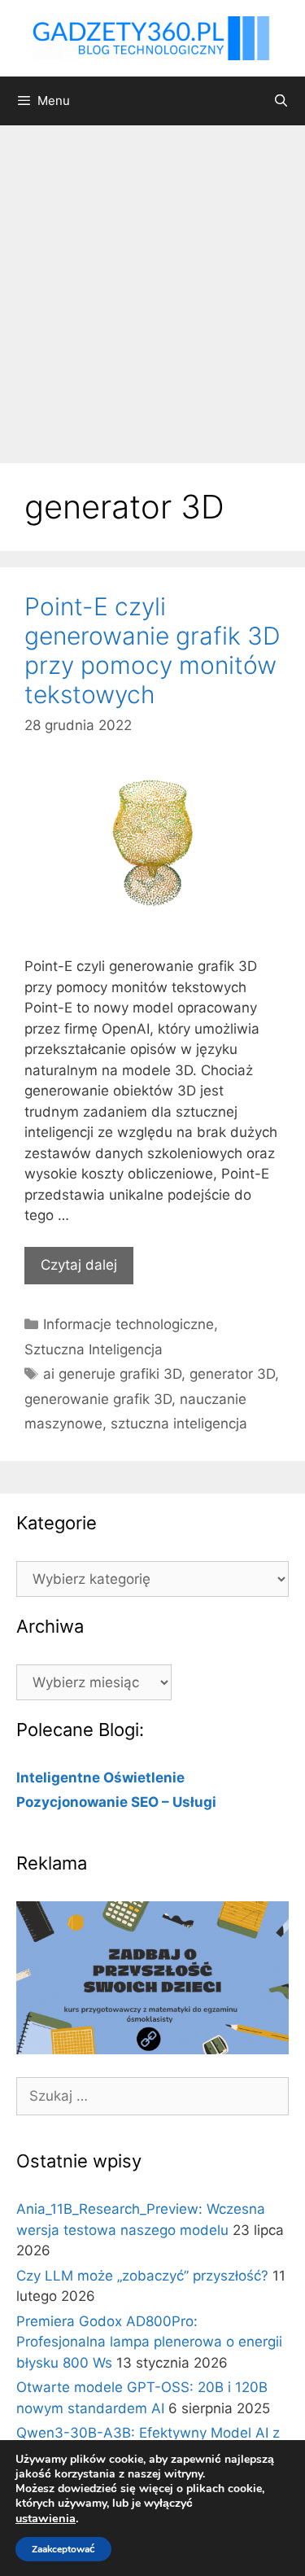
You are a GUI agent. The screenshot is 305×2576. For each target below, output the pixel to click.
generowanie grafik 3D (98, 1399)
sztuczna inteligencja (179, 1424)
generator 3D (232, 1374)
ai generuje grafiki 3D (112, 1374)
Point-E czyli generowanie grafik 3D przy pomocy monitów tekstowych (152, 650)
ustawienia (46, 2518)
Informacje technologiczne (129, 1324)
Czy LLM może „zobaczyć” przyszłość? (142, 2276)
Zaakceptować (63, 2549)
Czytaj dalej (79, 1265)
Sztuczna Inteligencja (94, 1349)
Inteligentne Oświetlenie (100, 1778)
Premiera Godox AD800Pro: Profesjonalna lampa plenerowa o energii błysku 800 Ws (149, 2342)
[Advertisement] (152, 286)
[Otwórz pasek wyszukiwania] (281, 101)
